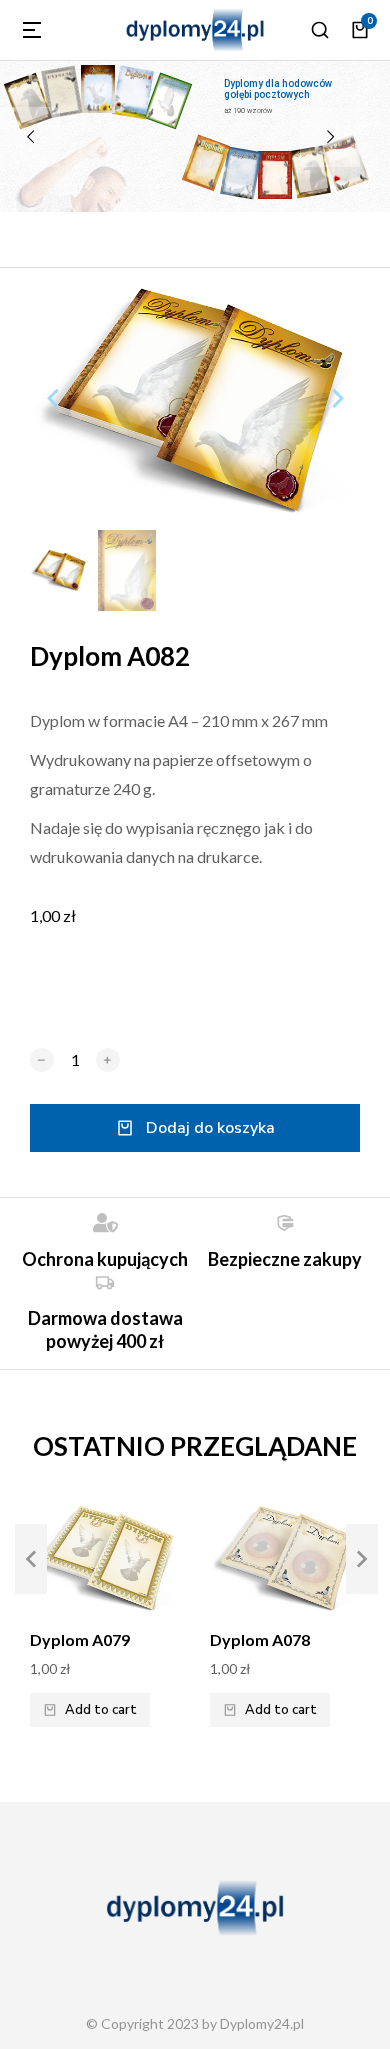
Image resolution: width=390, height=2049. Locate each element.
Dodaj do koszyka (210, 1128)
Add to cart (101, 1710)
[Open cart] (360, 30)
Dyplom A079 (80, 1639)
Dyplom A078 (260, 1639)
